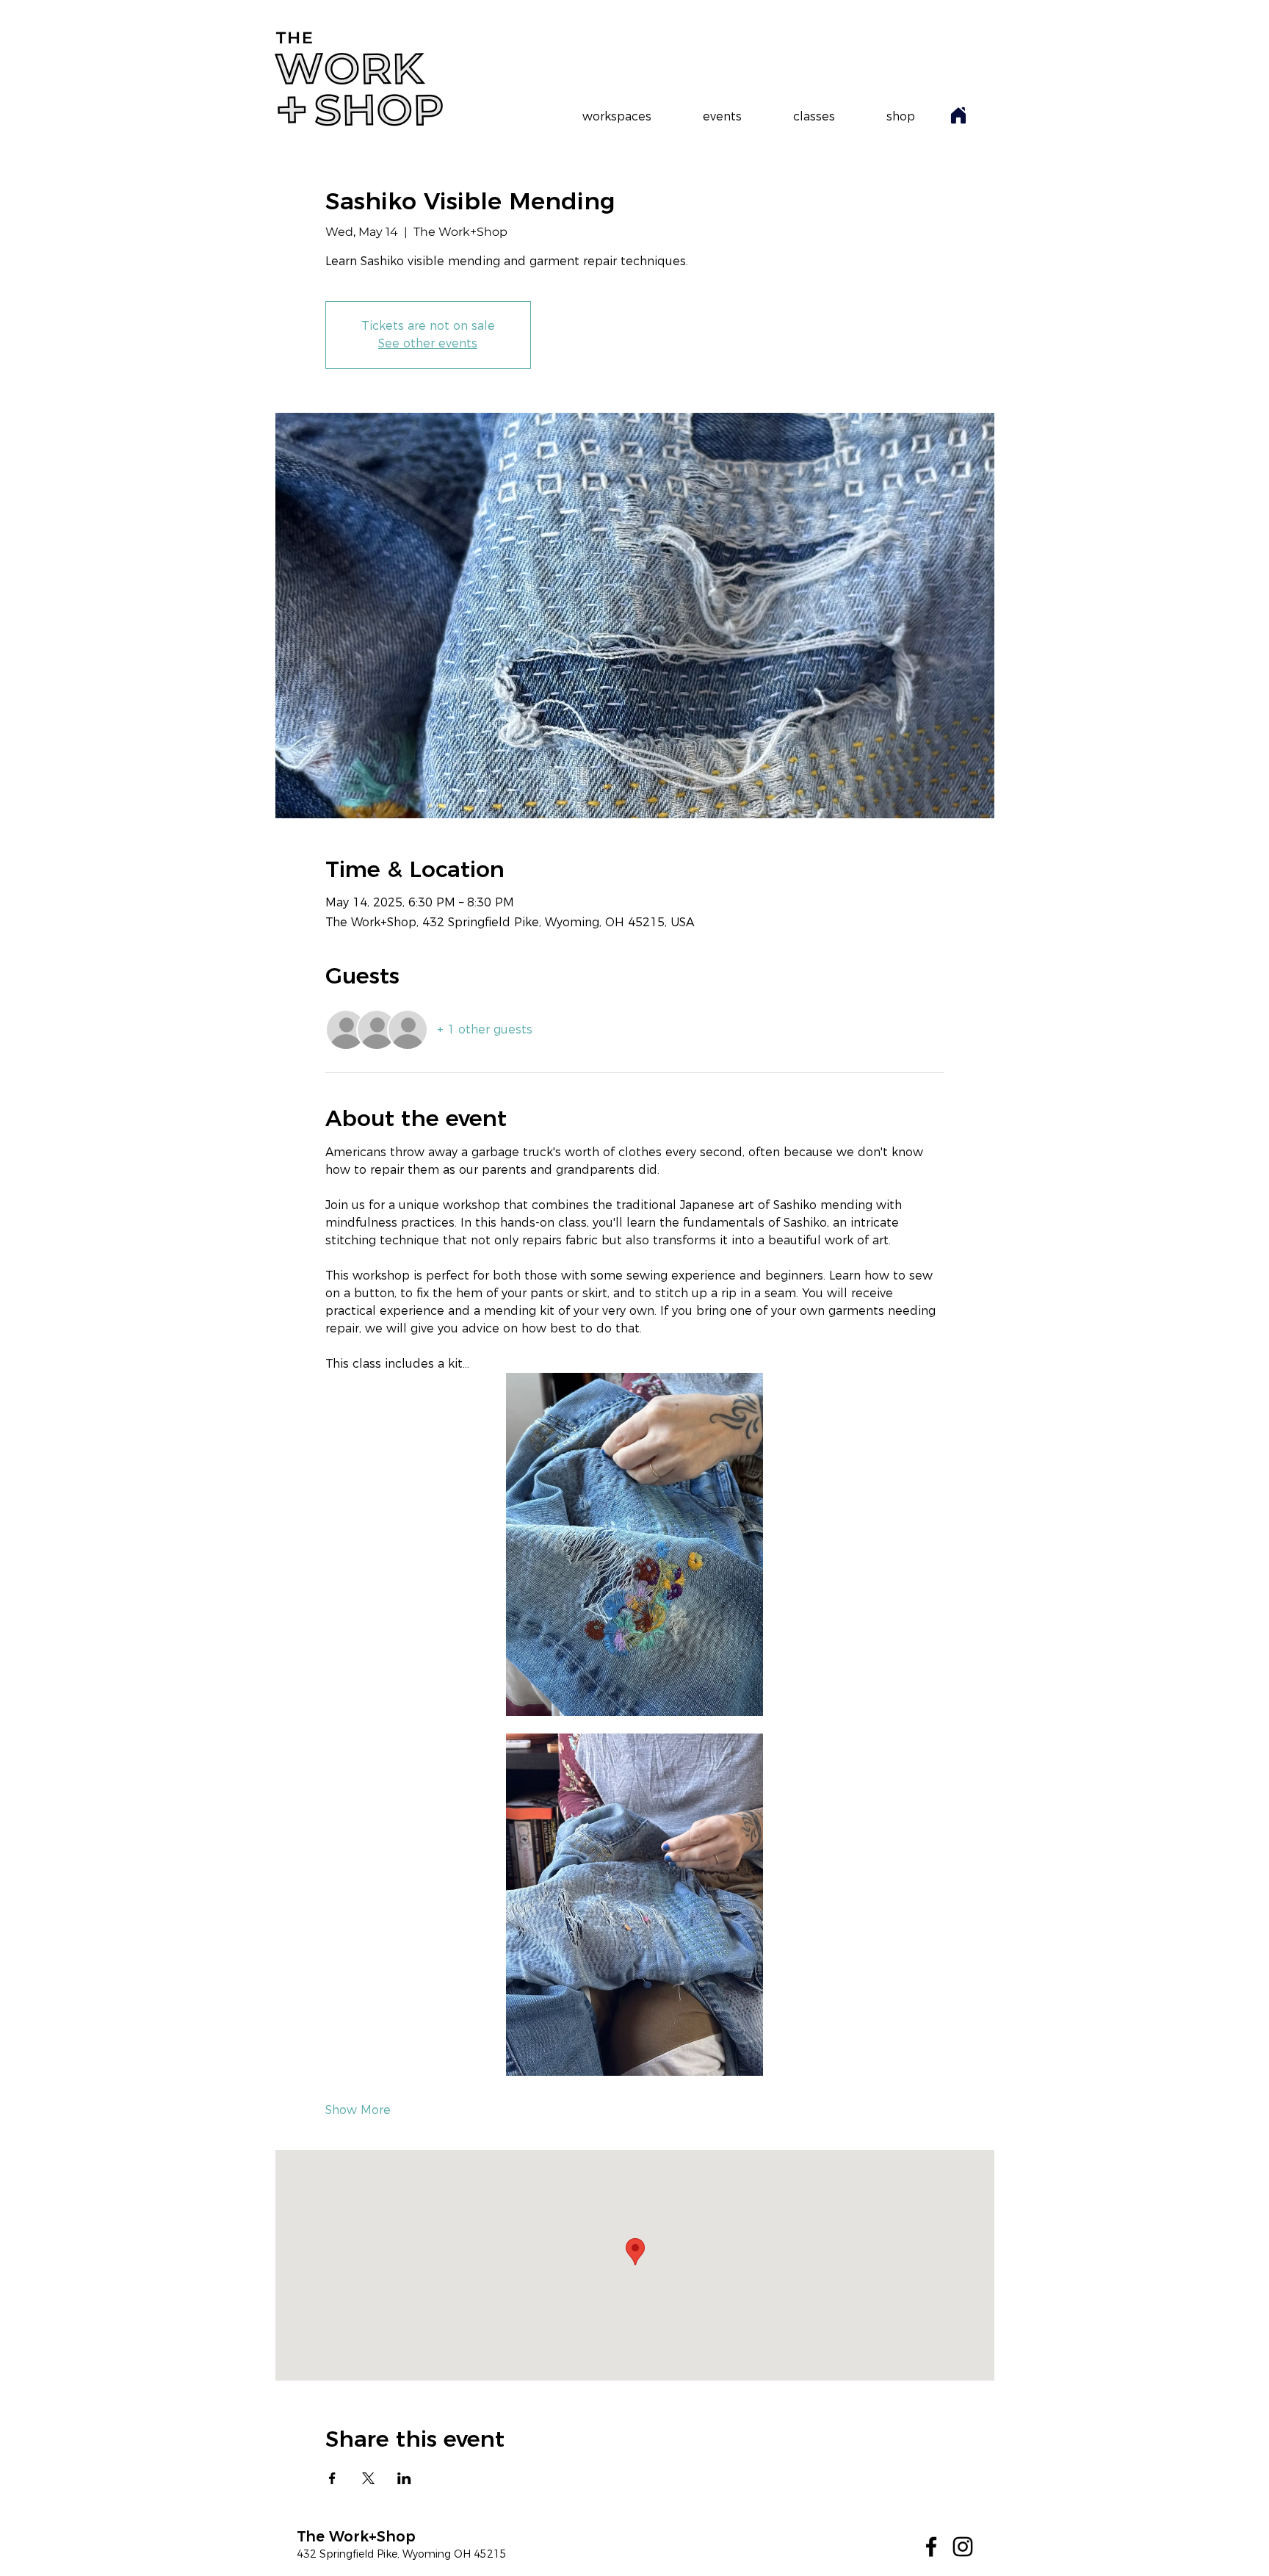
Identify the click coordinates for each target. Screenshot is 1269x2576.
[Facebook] (931, 2547)
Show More (358, 2110)
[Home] (958, 115)
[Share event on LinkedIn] (404, 2478)
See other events (428, 343)
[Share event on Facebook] (332, 2478)
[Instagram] (963, 2547)
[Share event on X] (368, 2478)
